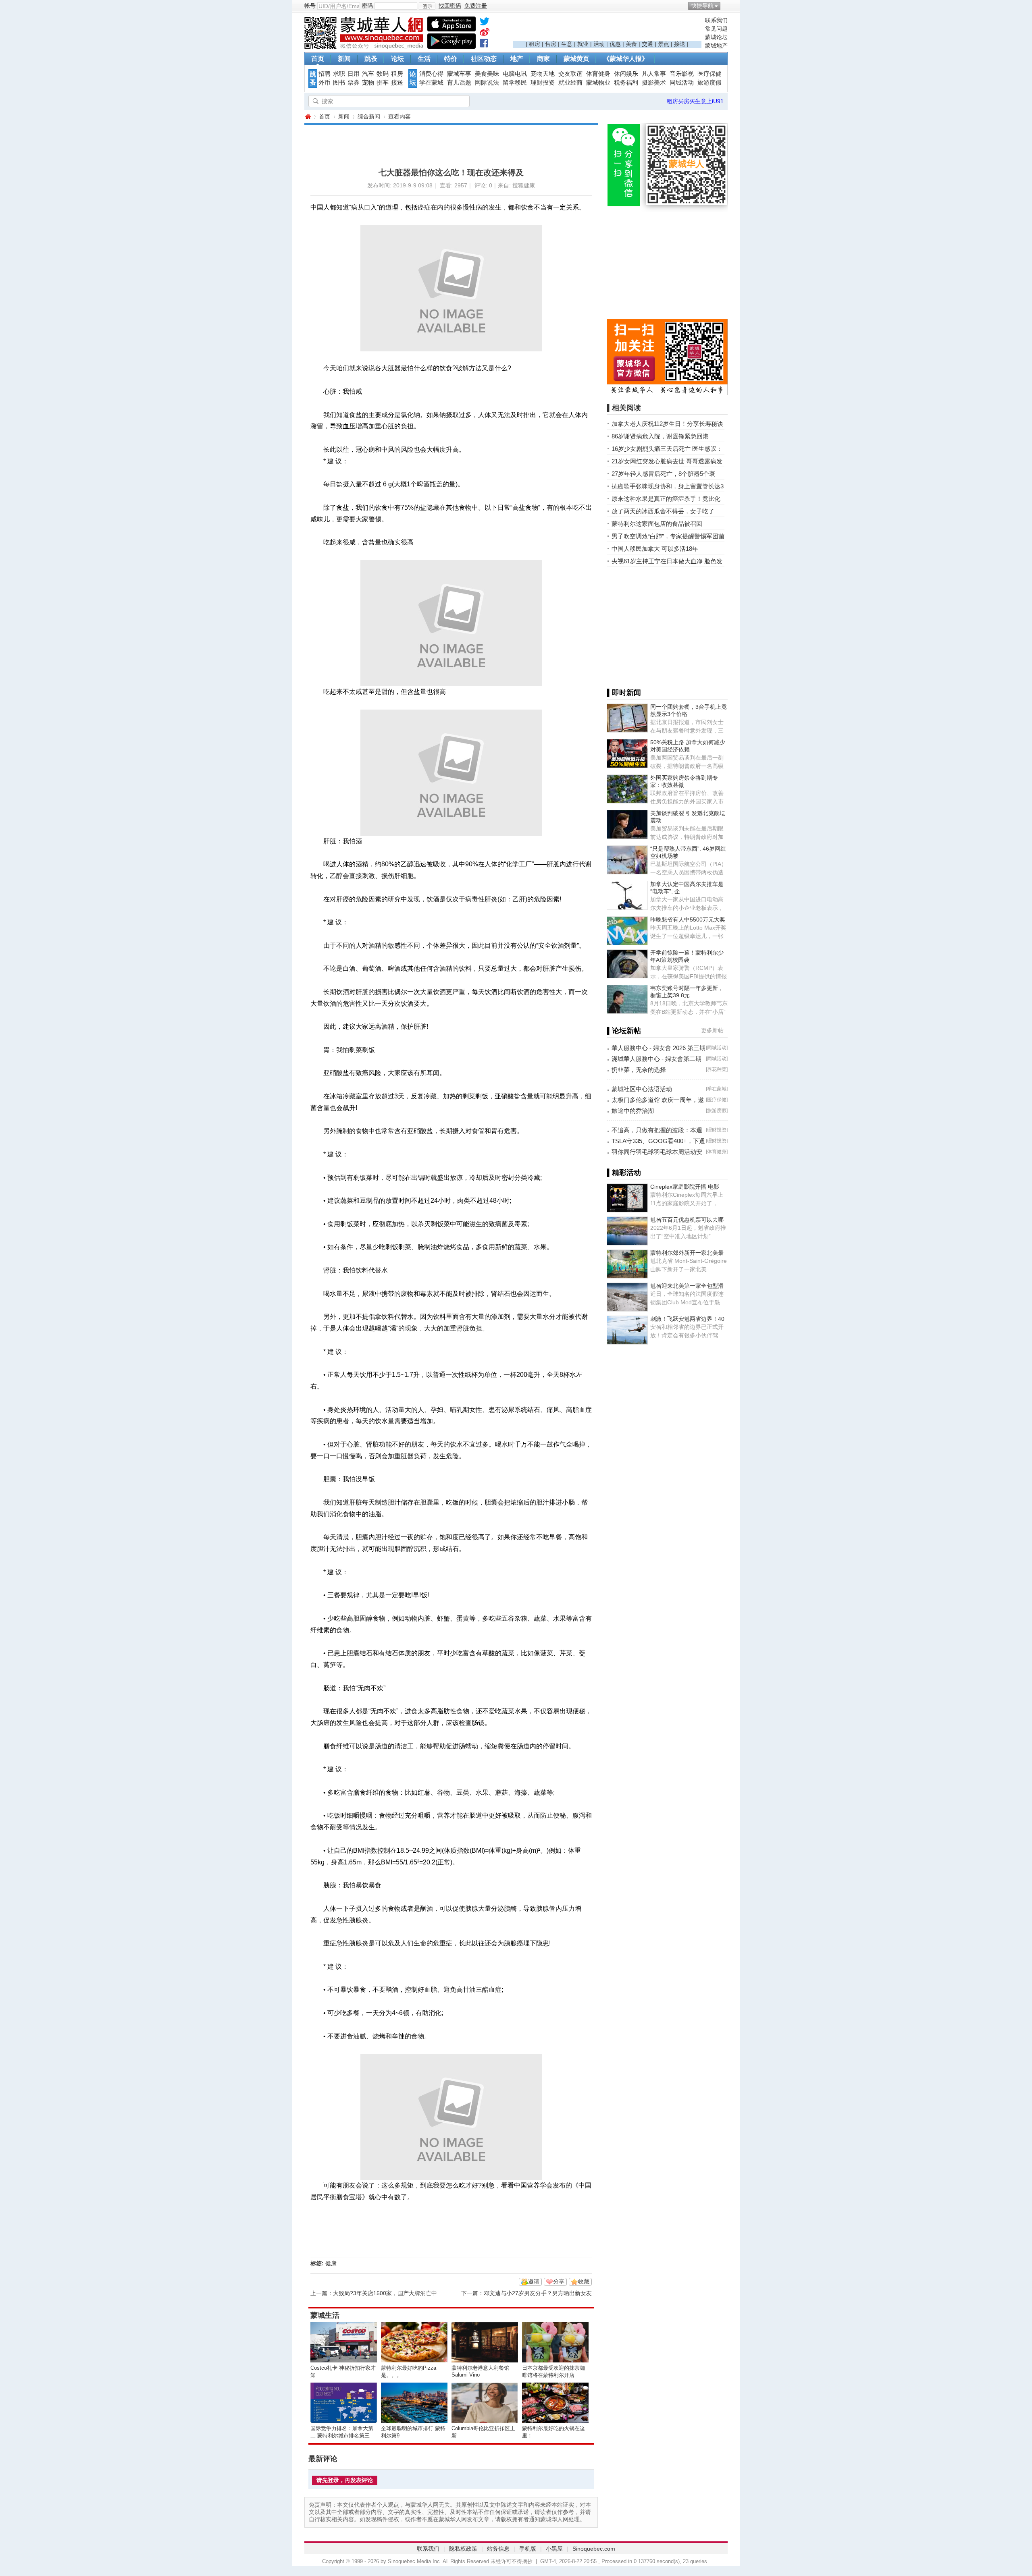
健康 (331, 2263)
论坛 (397, 59)
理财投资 (543, 83)
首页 (318, 59)
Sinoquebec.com (594, 2549)
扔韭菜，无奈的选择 (639, 1070)
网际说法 (487, 83)
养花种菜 (717, 1069)
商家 (543, 59)
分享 (559, 2281)
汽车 (368, 74)
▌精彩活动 (624, 1173)
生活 (424, 59)
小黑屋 (554, 2549)
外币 (325, 83)
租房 (535, 44)
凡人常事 (654, 74)
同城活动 (682, 83)
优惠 (615, 44)
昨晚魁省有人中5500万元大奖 (688, 920)
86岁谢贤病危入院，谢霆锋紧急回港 (660, 436)
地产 (517, 59)
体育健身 (598, 74)
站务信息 (498, 2549)
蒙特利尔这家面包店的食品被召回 (657, 524)
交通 (647, 44)
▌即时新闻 (624, 693)
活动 (599, 44)
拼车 (383, 83)
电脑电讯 (515, 74)
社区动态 (484, 59)
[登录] (427, 6)
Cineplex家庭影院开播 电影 (685, 1187)
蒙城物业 (598, 83)
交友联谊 (570, 74)
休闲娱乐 (626, 74)
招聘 (325, 74)
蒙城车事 (459, 74)
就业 (583, 44)
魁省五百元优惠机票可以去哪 (687, 1220)
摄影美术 (654, 83)
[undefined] (485, 23)
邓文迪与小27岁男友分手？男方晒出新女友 (538, 2293)
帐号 (310, 6)
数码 (383, 74)
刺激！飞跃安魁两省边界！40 (687, 1319)
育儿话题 (459, 83)
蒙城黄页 (576, 59)
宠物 (368, 83)
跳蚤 (371, 59)
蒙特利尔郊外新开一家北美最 (687, 1253)
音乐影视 (682, 74)
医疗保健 (709, 74)
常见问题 (716, 29)
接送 (680, 44)
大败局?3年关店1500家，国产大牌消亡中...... (390, 2293)
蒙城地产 (716, 46)
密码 (367, 6)
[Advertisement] (607, 29)
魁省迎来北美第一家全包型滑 (687, 1286)
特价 (451, 59)
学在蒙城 (431, 83)
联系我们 (716, 20)
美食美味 (487, 74)
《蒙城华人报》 (626, 59)
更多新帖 (712, 1030)
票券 (354, 83)
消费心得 (431, 74)
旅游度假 (709, 83)
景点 (664, 44)
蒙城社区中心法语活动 (642, 1089)
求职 (339, 74)
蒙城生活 (325, 2315)
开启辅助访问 (726, 6)
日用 (354, 74)
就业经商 (570, 83)
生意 (567, 44)
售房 (551, 44)
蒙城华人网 (308, 117)
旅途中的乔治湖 (633, 1111)
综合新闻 (369, 116)
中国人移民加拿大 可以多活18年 (655, 549)
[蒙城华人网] (365, 47)
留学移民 (515, 83)
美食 (631, 44)
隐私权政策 (463, 2549)
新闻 (344, 59)
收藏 (584, 2281)
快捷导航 (702, 6)
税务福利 (626, 83)
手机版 (528, 2549)
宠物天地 (543, 74)
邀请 (534, 2281)
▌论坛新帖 (624, 1031)
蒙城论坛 (716, 37)
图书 (339, 83)
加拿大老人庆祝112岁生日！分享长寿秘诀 (667, 424)
